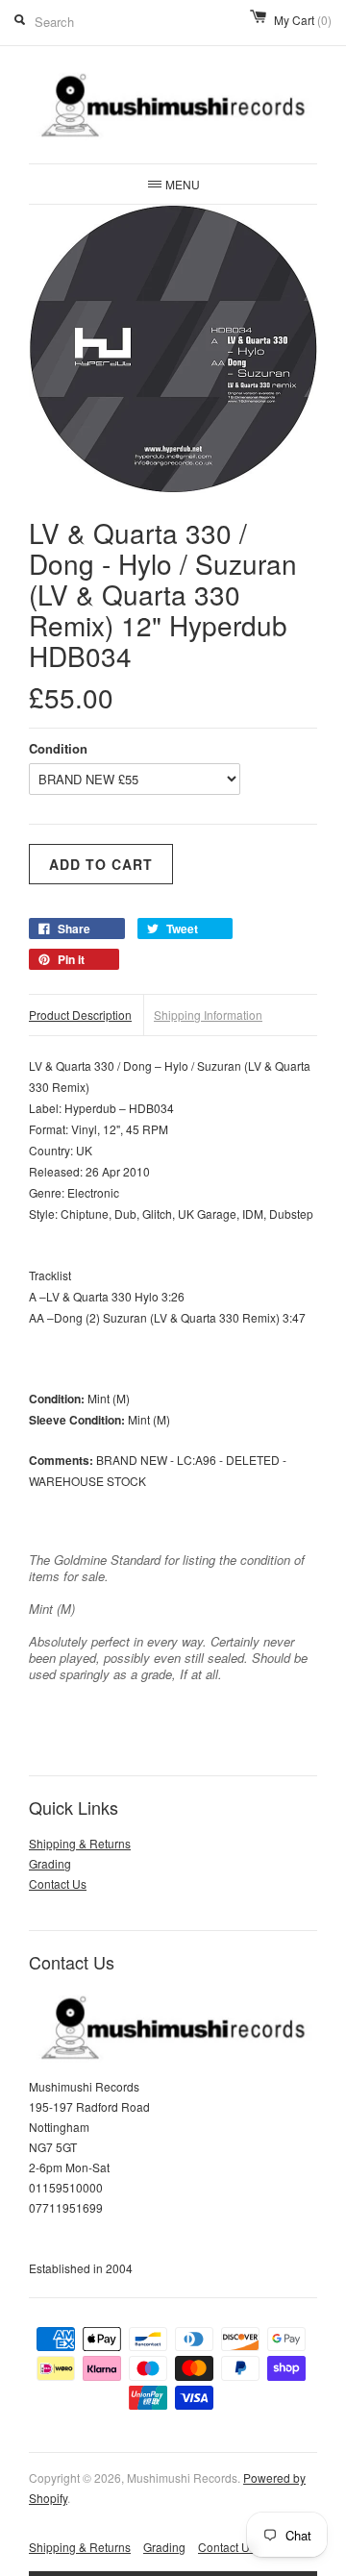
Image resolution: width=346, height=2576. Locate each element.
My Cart (303, 20)
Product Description (80, 1015)
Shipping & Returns (80, 1843)
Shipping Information (208, 1015)
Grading (50, 1863)
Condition (58, 748)
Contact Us (58, 1883)
